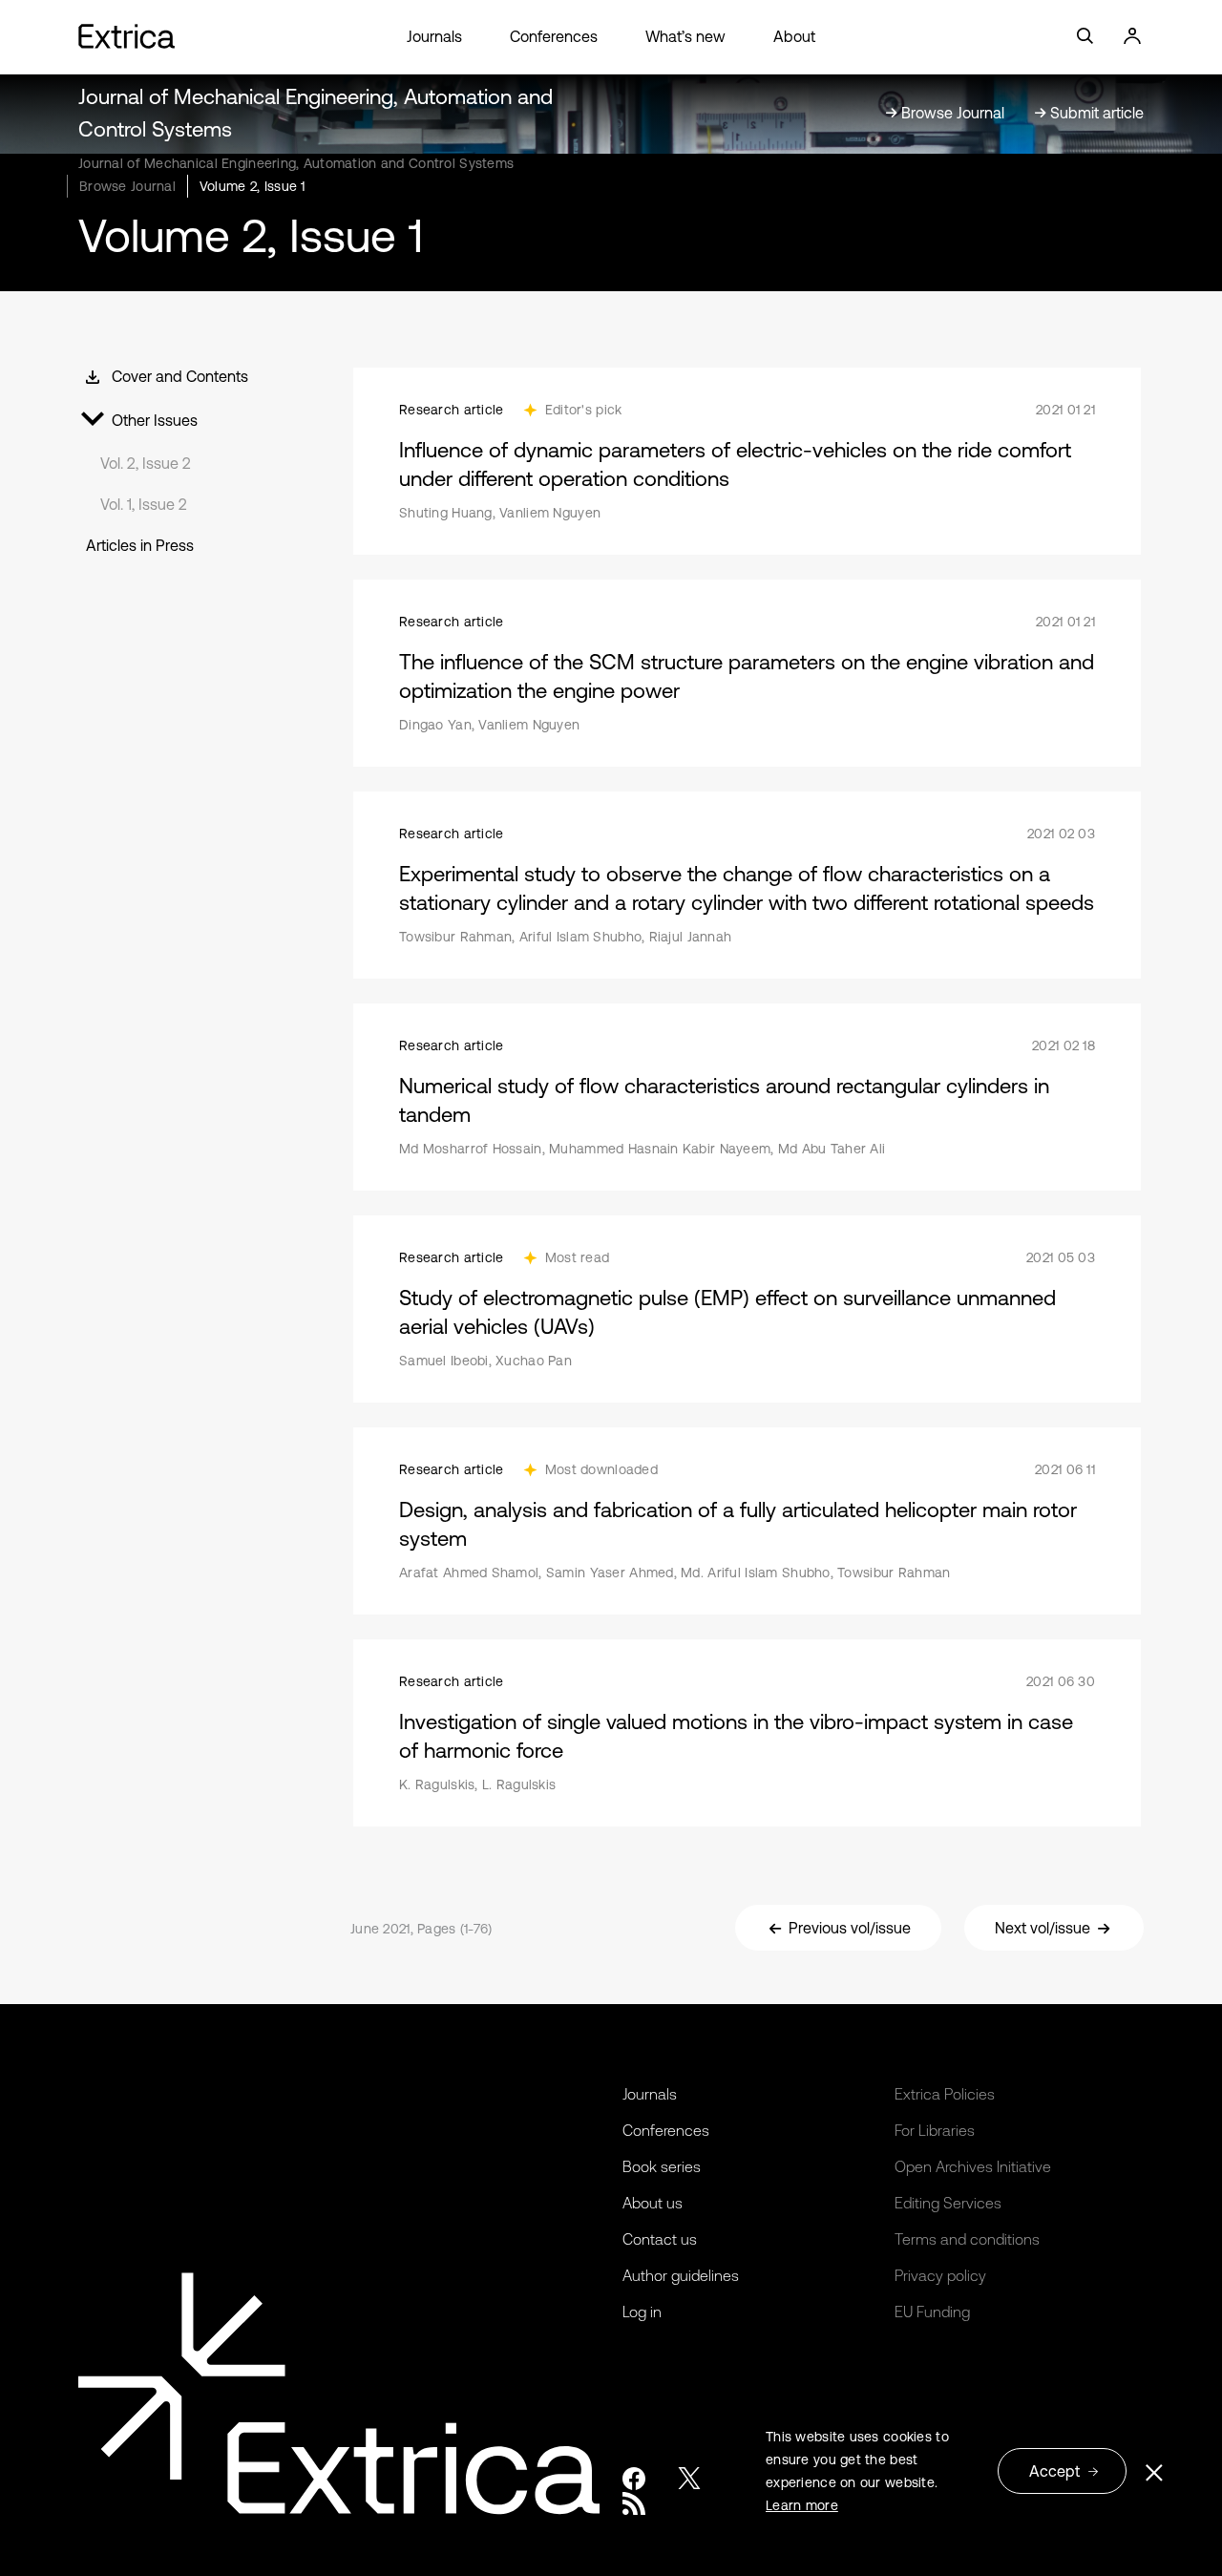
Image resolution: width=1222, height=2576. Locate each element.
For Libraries (935, 2130)
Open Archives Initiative (973, 2166)
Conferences (554, 36)
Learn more (802, 2505)
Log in (642, 2312)
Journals (434, 36)
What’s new (685, 36)
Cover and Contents (180, 376)
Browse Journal (127, 186)
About (794, 36)
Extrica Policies (945, 2094)
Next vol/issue (1043, 1928)
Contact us (660, 2239)
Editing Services (948, 2203)
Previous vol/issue (850, 1928)
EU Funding (932, 2312)
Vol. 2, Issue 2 (146, 463)
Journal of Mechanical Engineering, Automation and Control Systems (296, 163)
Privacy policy (940, 2275)
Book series (662, 2166)
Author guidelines (681, 2275)
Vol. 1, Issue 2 (144, 504)
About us (653, 2203)
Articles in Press (140, 545)
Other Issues (155, 420)
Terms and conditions (967, 2239)
